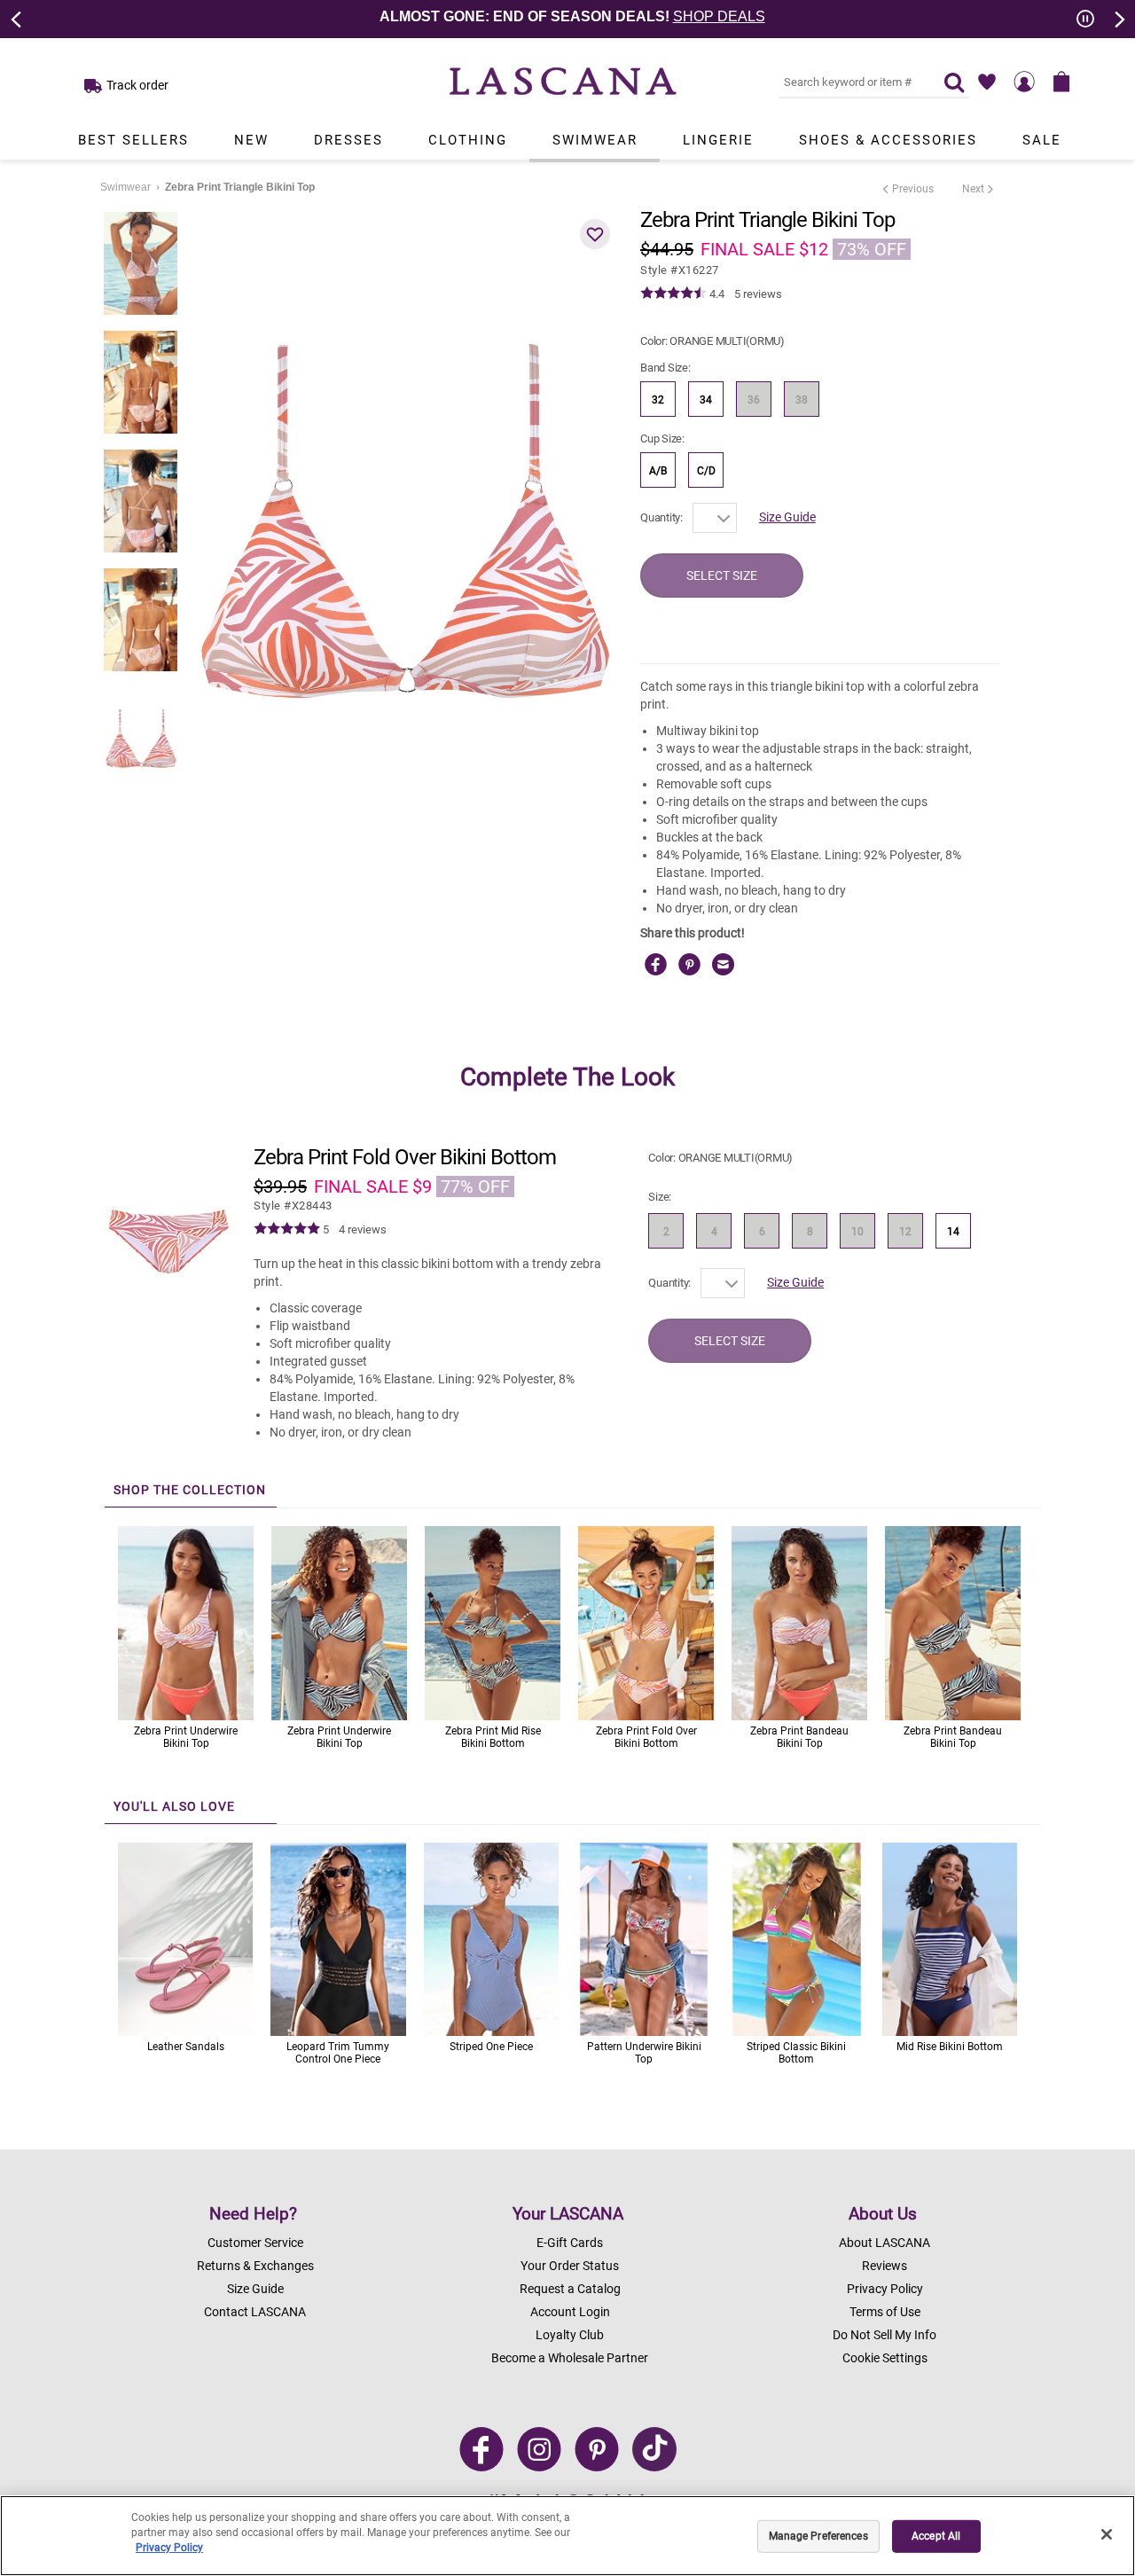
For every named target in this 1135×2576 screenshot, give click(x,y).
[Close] (1107, 2534)
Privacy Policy (885, 2289)
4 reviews (363, 1229)
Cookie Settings (885, 2358)
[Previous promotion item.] (17, 18)
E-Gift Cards (570, 2243)
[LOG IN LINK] (1024, 82)
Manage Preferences (818, 2536)
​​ (293, 1206)
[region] (567, 2536)
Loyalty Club (570, 2335)
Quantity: (661, 517)
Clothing (468, 140)
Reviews (885, 2266)
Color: (712, 341)
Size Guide (787, 517)
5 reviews (758, 294)
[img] (673, 294)
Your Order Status (570, 2266)
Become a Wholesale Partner (570, 2358)
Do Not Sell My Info (885, 2335)
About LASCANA (885, 2243)
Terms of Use (885, 2312)
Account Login (570, 2312)
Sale (1042, 140)
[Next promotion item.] (1118, 18)
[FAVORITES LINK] (987, 82)
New (251, 140)
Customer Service (255, 2243)
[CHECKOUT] (1061, 82)
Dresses (348, 140)
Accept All (936, 2536)
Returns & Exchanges (255, 2266)
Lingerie (718, 140)
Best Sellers (133, 140)
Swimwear (595, 140)
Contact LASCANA (255, 2312)
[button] (595, 234)
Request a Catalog (570, 2289)
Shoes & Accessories (888, 140)
